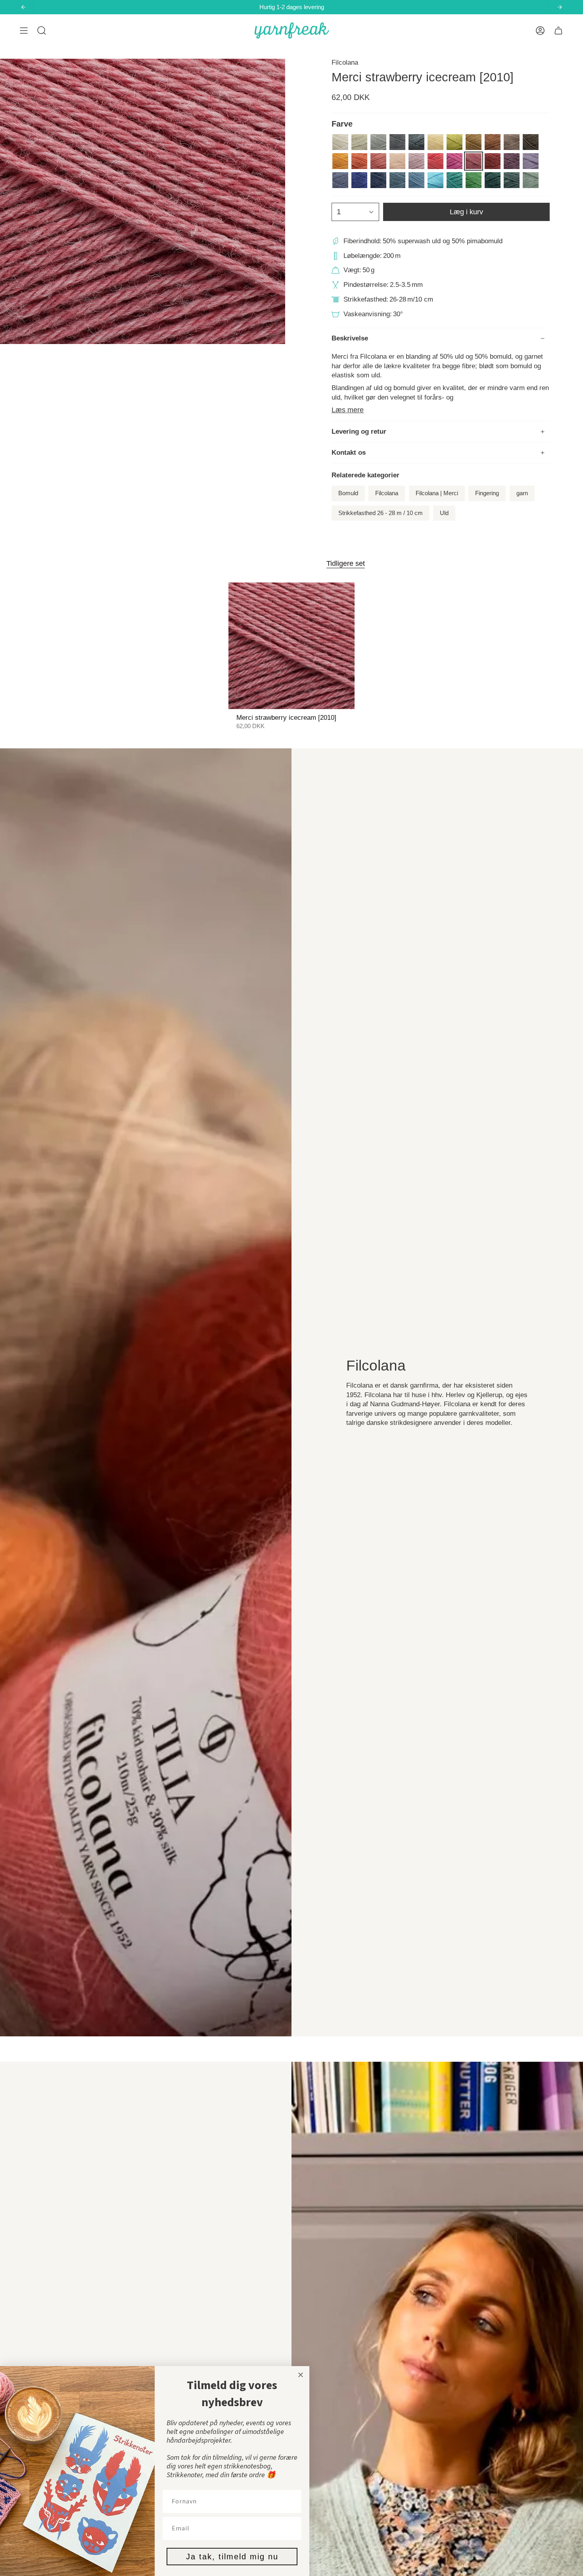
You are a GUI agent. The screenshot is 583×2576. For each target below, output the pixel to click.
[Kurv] (558, 31)
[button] (42, 31)
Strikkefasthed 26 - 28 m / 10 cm (381, 513)
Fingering (487, 493)
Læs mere (348, 410)
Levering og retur (359, 432)
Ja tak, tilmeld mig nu (232, 2557)
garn (522, 493)
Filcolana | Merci (437, 493)
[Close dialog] (301, 2375)
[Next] (560, 7)
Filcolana (345, 62)
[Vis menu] (24, 31)
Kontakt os (349, 453)
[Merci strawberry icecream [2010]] (292, 646)
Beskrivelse (350, 338)
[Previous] (23, 7)
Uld (444, 513)
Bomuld (348, 493)
